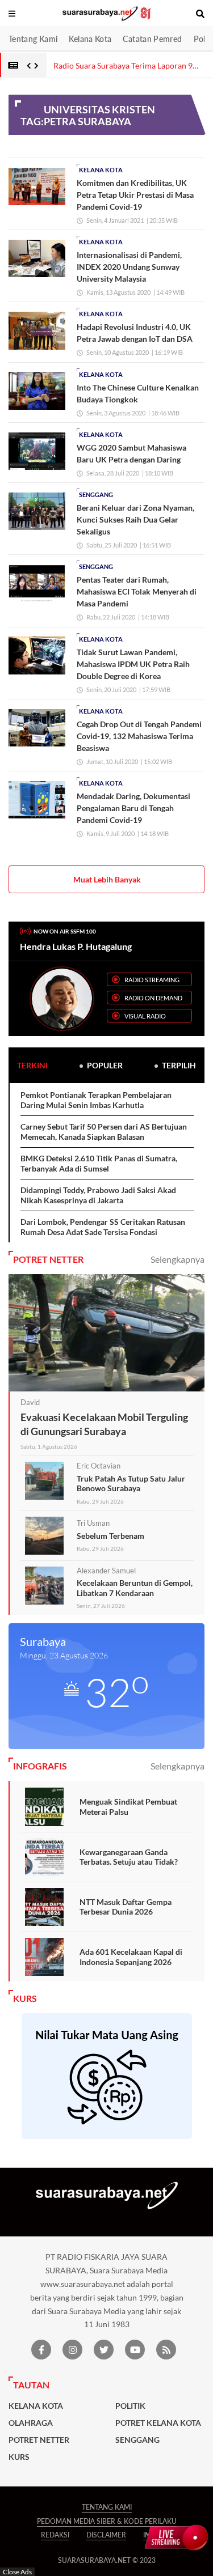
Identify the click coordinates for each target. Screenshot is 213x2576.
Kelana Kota (90, 39)
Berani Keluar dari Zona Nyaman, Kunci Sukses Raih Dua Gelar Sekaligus (135, 519)
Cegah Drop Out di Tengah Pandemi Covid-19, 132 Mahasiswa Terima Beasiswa (139, 736)
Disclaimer (106, 2535)
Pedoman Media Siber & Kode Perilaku (107, 2521)
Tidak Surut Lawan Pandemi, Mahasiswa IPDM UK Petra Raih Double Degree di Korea (133, 664)
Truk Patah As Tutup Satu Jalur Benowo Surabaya (131, 1484)
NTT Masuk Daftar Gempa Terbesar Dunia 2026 (126, 1907)
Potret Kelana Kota (158, 2423)
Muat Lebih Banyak (107, 879)
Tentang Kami (33, 39)
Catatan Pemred (152, 39)
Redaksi (55, 2535)
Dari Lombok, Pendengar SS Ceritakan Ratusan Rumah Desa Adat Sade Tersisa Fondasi (103, 1227)
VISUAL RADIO (145, 1016)
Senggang (96, 495)
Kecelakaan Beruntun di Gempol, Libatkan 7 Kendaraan (135, 1588)
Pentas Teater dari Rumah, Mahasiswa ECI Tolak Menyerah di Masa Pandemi (137, 591)
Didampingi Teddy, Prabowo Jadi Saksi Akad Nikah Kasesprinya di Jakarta (98, 1195)
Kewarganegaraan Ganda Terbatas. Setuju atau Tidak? (129, 1857)
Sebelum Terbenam (110, 1536)
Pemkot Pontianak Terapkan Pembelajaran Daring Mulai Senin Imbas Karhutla (96, 1100)
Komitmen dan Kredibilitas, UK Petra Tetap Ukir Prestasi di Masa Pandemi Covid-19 (135, 195)
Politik (130, 2406)
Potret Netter (39, 2440)
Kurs (19, 2457)
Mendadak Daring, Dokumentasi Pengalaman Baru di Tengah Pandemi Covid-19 (133, 808)
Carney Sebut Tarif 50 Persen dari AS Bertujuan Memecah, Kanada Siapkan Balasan (104, 1132)
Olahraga (31, 2423)
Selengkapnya (177, 1259)
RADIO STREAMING (152, 980)
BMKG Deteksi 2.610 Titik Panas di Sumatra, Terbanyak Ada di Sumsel (99, 1163)
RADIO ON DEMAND (153, 998)
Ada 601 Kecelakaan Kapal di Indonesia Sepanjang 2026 (131, 1957)
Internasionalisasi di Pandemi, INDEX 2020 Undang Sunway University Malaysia (129, 267)
